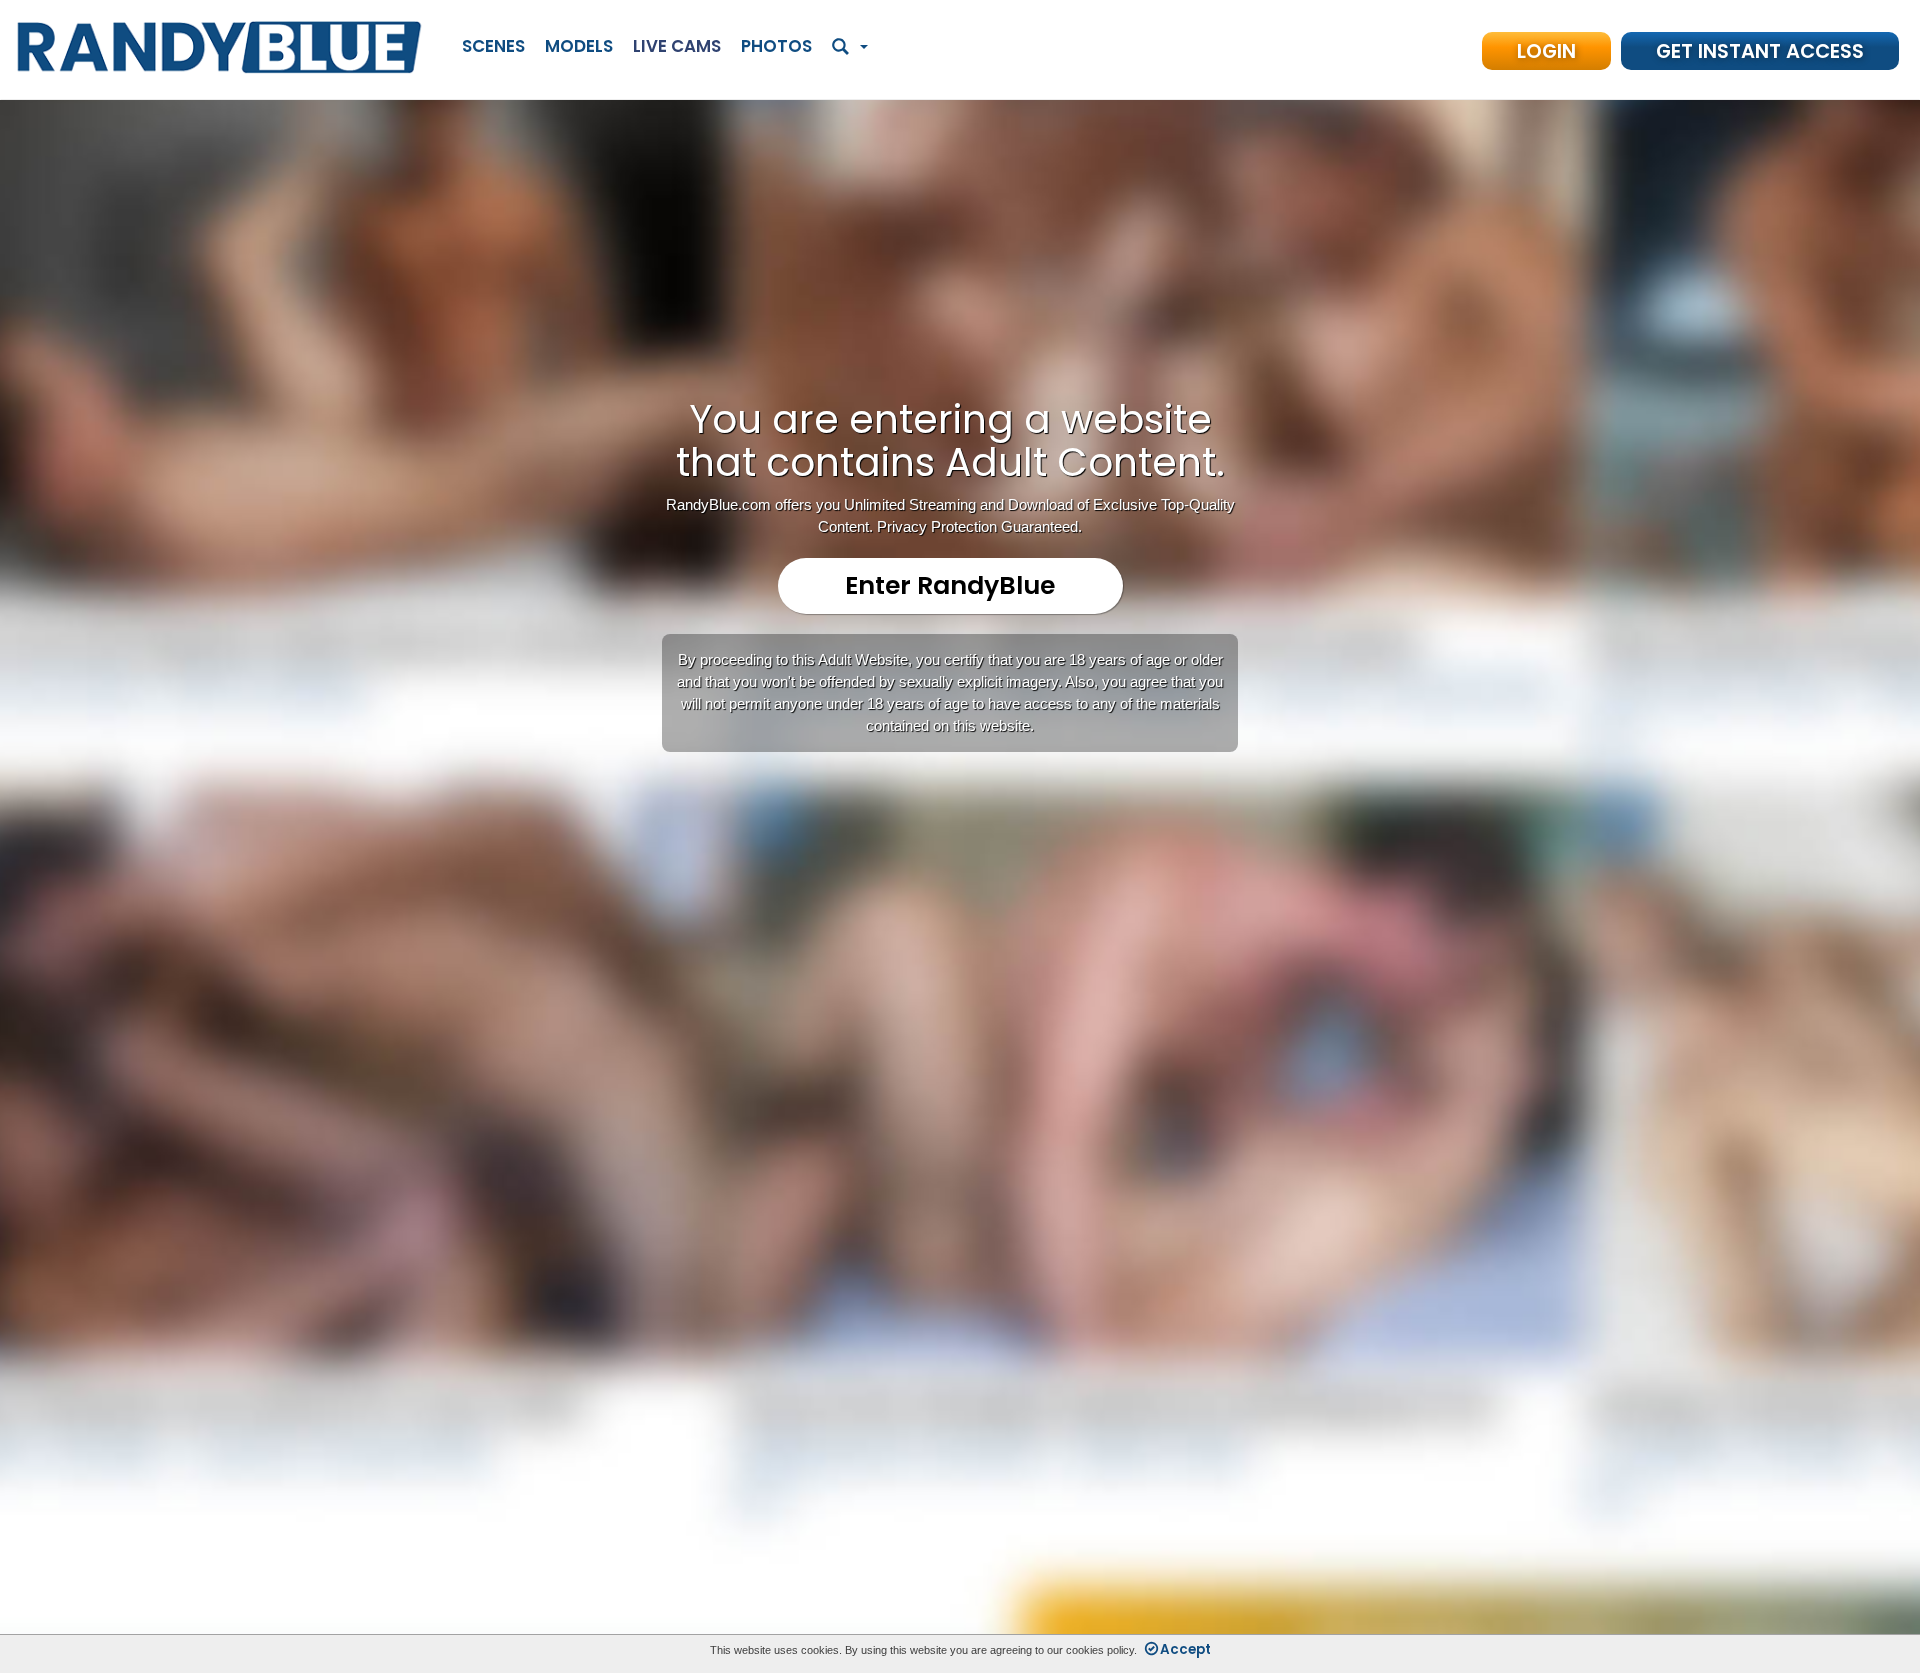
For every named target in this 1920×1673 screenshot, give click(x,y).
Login (1546, 51)
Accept (1185, 1649)
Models (579, 46)
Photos (776, 46)
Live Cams (677, 46)
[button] (850, 47)
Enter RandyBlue (950, 585)
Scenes (493, 46)
